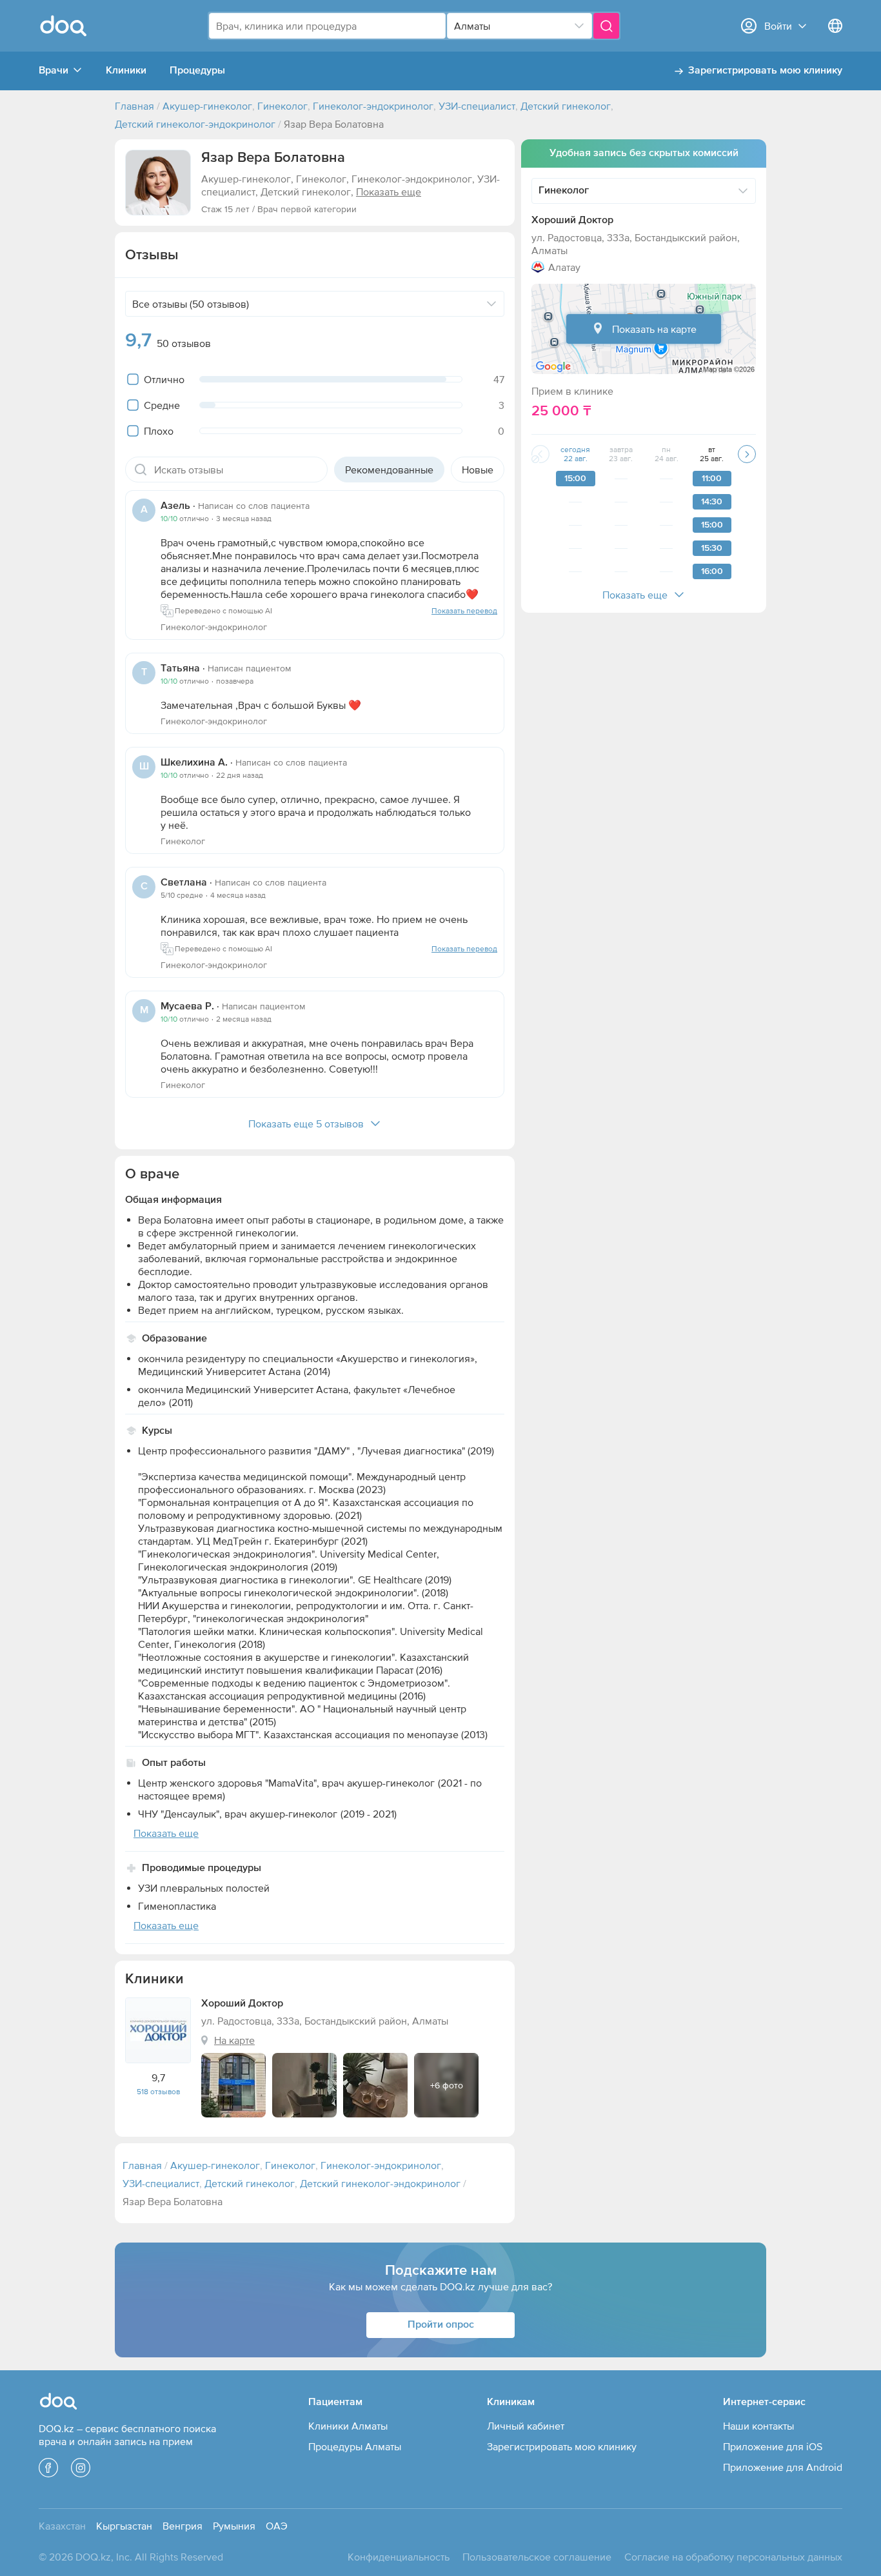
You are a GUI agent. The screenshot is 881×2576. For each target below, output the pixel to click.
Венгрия (183, 2526)
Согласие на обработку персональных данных (733, 2557)
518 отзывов (158, 2092)
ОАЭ (277, 2526)
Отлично (164, 379)
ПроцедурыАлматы (355, 2446)
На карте (234, 2040)
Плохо (159, 431)
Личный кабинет (526, 2426)
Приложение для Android (783, 2467)
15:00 (575, 479)
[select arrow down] (579, 26)
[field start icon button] (141, 470)
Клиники (126, 71)
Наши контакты (758, 2426)
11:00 (712, 479)
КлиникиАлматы (348, 2426)
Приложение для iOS (773, 2446)
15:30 (712, 548)
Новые (478, 470)
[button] (158, 183)
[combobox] (327, 26)
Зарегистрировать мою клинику (765, 71)
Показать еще (635, 595)
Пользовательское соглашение (537, 2557)
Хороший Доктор (572, 221)
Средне (162, 405)
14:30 (712, 502)
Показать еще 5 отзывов (306, 1124)
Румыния (234, 2526)
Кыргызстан (124, 2526)
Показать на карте (654, 329)
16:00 (712, 571)
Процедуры (197, 71)
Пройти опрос (441, 2325)
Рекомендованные (389, 470)
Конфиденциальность (399, 2557)
